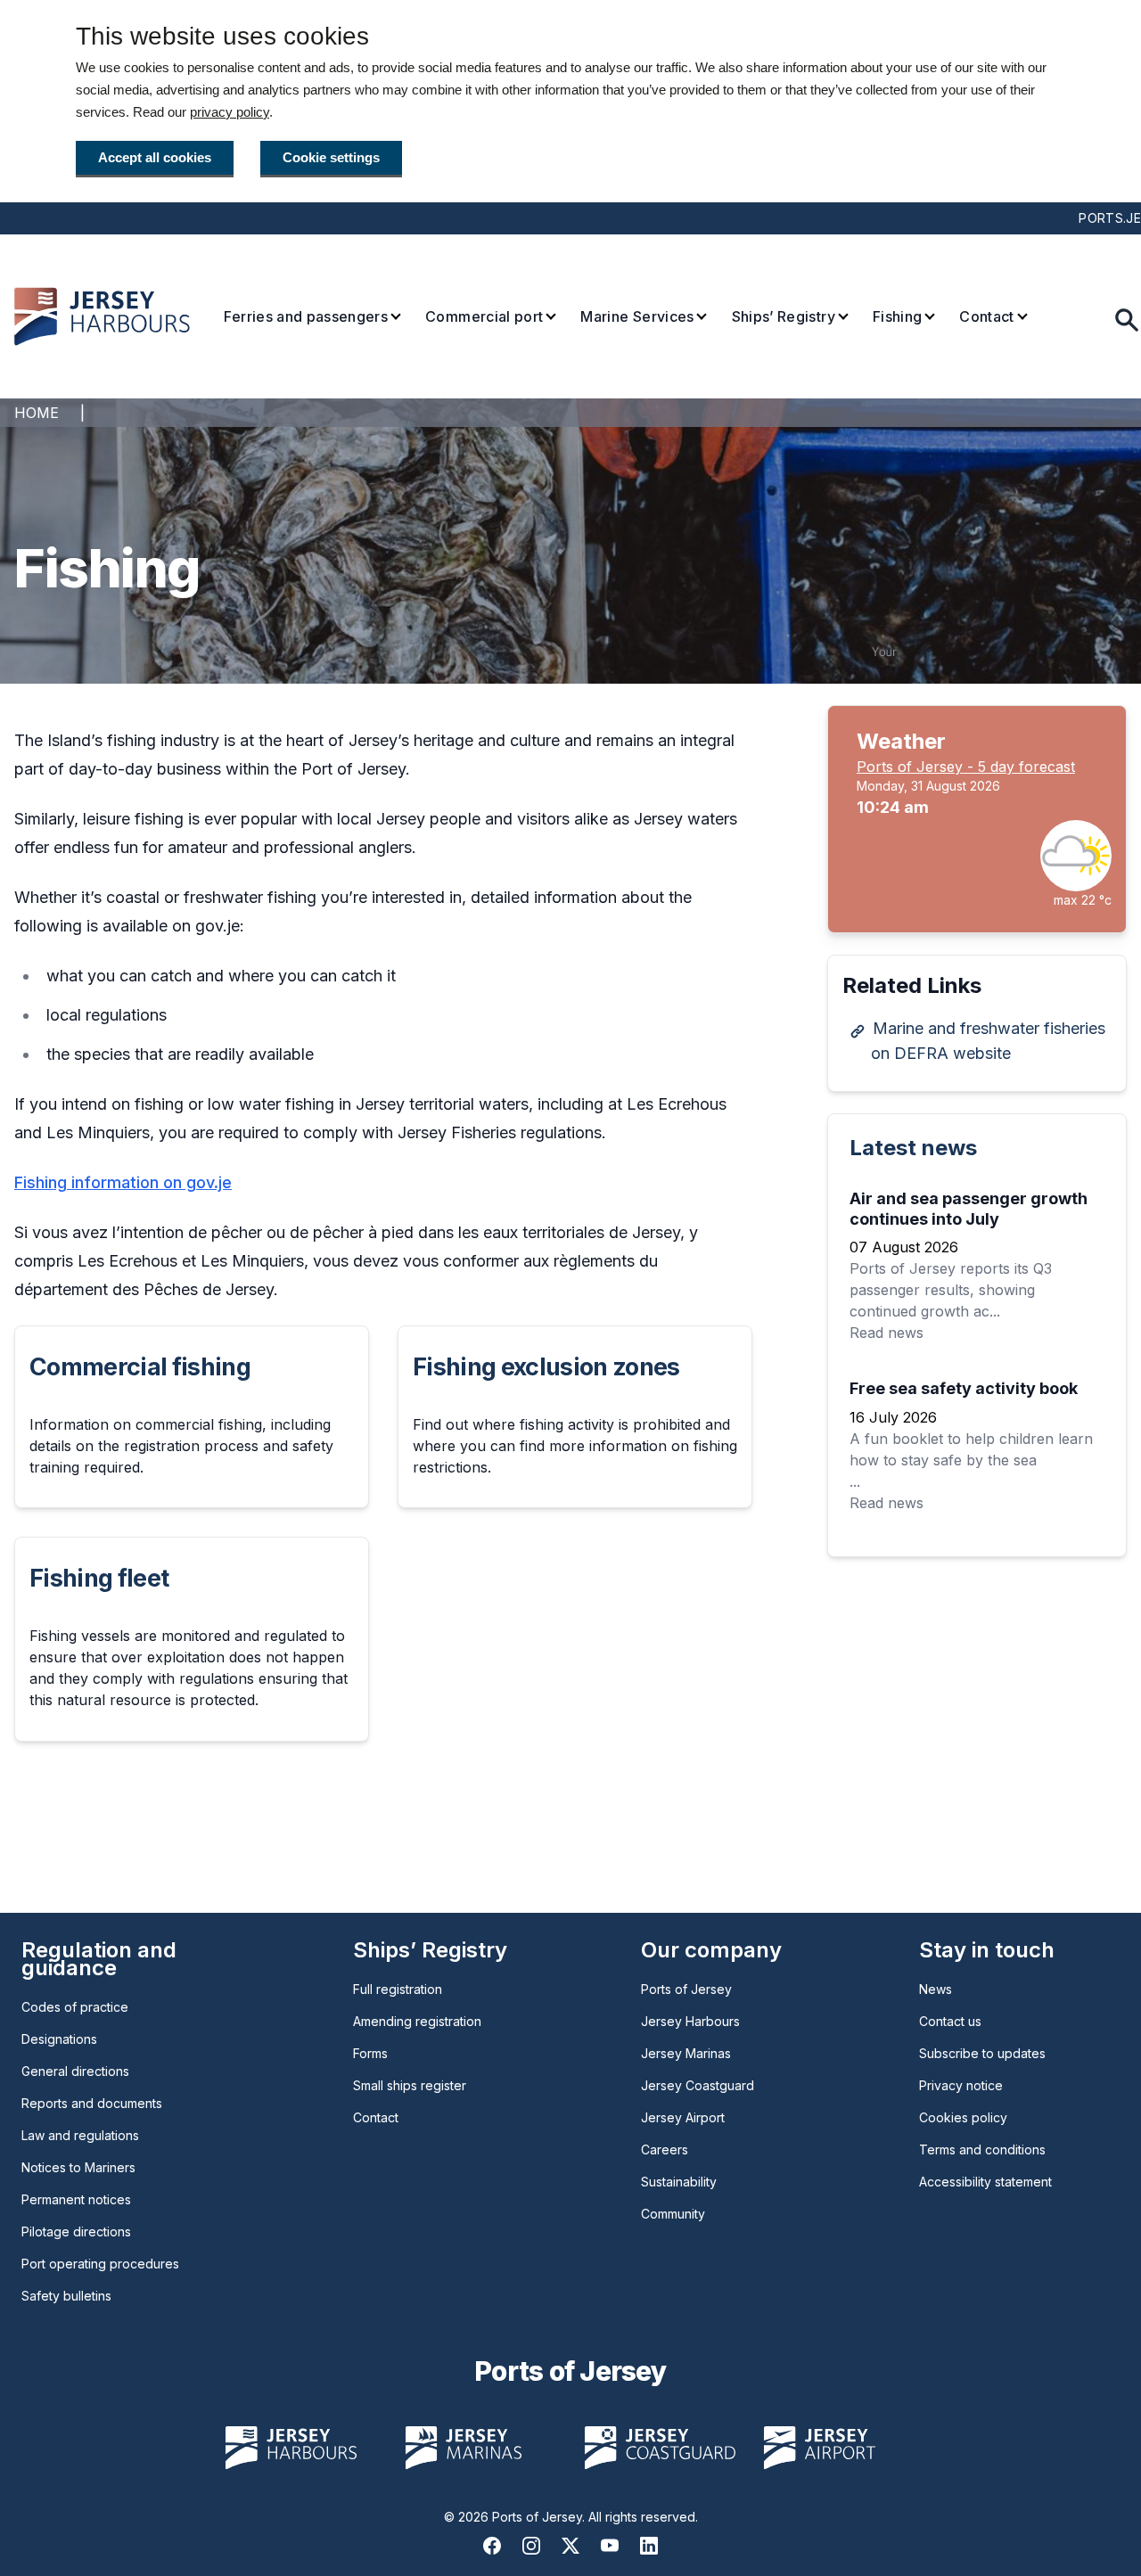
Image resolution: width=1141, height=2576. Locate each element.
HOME (37, 413)
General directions (75, 2071)
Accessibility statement (985, 2182)
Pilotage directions (76, 2231)
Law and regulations (80, 2135)
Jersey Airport (683, 2117)
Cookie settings (331, 157)
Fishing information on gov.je (123, 1182)
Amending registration (417, 2021)
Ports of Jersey (686, 1989)
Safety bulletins (66, 2296)
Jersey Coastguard (698, 2085)
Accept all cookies (155, 157)
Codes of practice (75, 2007)
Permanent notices (76, 2199)
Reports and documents (92, 2103)
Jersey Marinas (686, 2053)
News (936, 1989)
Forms (370, 2053)
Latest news (913, 1148)
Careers (665, 2149)
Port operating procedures (100, 2264)
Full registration (398, 1989)
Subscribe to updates (982, 2053)
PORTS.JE (1110, 218)
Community (673, 2214)
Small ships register (410, 2085)
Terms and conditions (982, 2149)
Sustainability (679, 2182)
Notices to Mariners (78, 2167)
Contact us (950, 2021)
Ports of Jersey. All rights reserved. (595, 2517)
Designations (59, 2039)
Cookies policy (963, 2117)
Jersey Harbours (690, 2021)
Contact (376, 2117)
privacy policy (230, 112)
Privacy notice (961, 2085)
